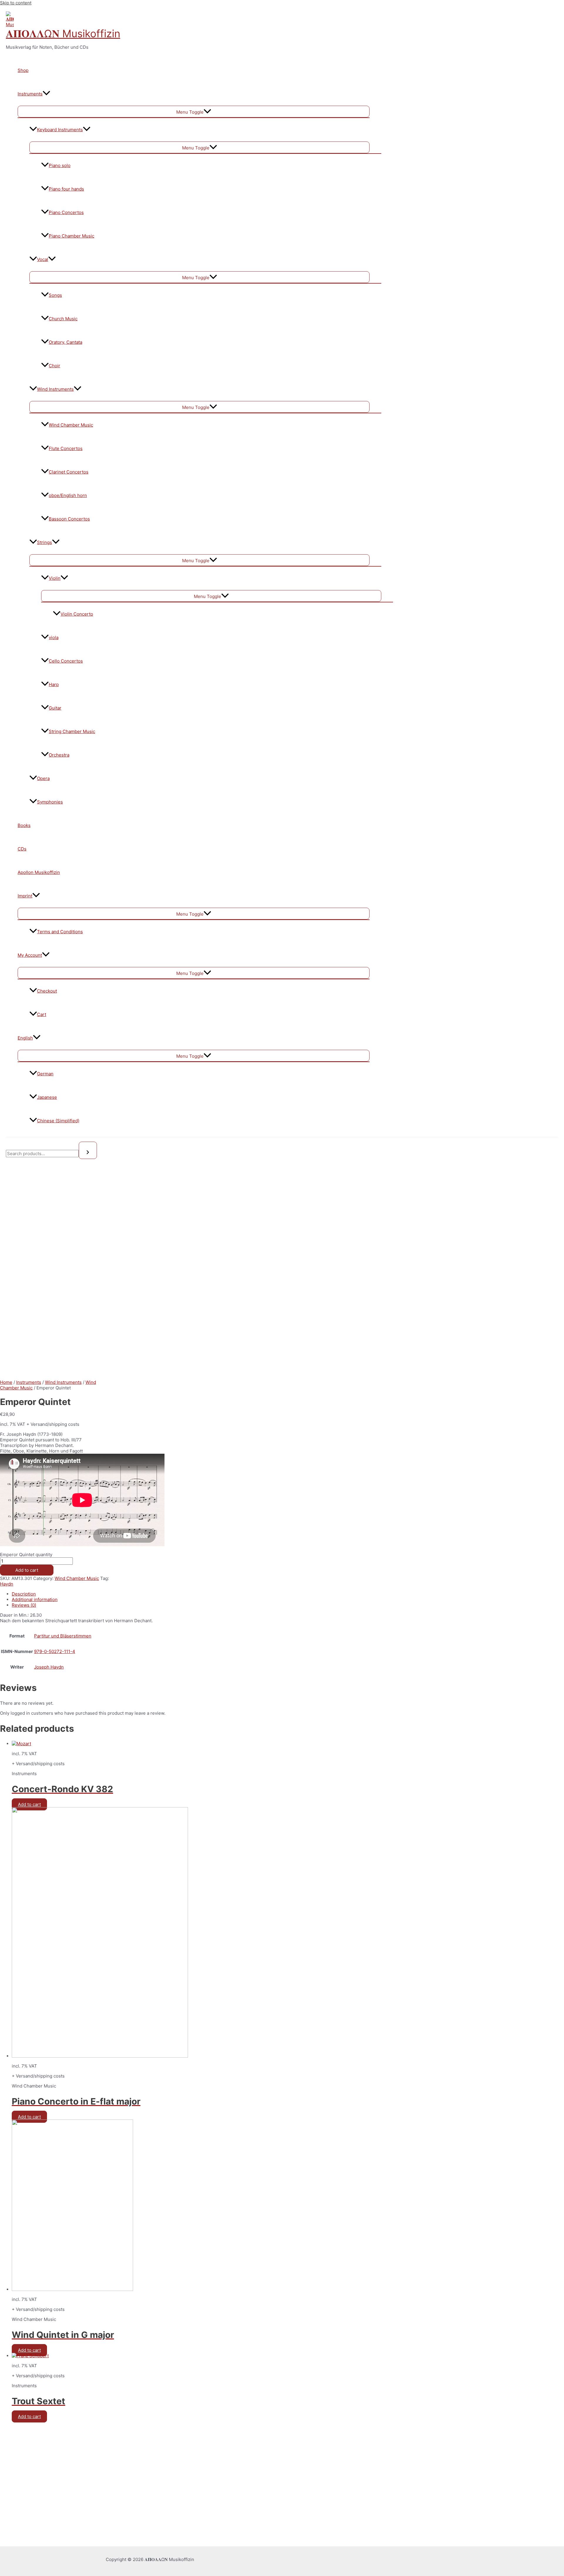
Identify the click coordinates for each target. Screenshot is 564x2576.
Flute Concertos (66, 448)
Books (24, 825)
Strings (45, 542)
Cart (42, 1014)
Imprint (25, 896)
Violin (55, 578)
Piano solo (60, 165)
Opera (43, 778)
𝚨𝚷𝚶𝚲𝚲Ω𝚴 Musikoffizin (63, 33)
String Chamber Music (72, 731)
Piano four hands (66, 189)
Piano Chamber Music (72, 236)
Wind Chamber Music (71, 425)
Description (24, 1594)
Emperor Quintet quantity (26, 1555)
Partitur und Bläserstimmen (63, 1636)
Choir (54, 366)
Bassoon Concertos (69, 519)
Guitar (55, 708)
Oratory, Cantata (66, 342)
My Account (30, 955)
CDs (22, 849)
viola (54, 637)
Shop (23, 70)
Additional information (35, 1599)
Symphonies (50, 802)
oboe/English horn (68, 495)
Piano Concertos (66, 212)
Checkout (47, 991)
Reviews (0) (24, 1605)
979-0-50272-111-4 (55, 1651)
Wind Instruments (55, 389)
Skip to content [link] (16, 3)
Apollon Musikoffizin (39, 872)
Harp (54, 684)
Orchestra (59, 755)
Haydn (7, 1584)
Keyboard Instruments (60, 130)
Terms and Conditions (60, 932)
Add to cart (27, 1570)
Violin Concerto (77, 614)
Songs (55, 295)
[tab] (130, 1594)
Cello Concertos (66, 661)
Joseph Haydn (49, 1667)
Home (6, 1382)
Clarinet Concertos (69, 472)
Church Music (63, 319)
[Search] (88, 1150)
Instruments (30, 94)
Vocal (43, 259)
